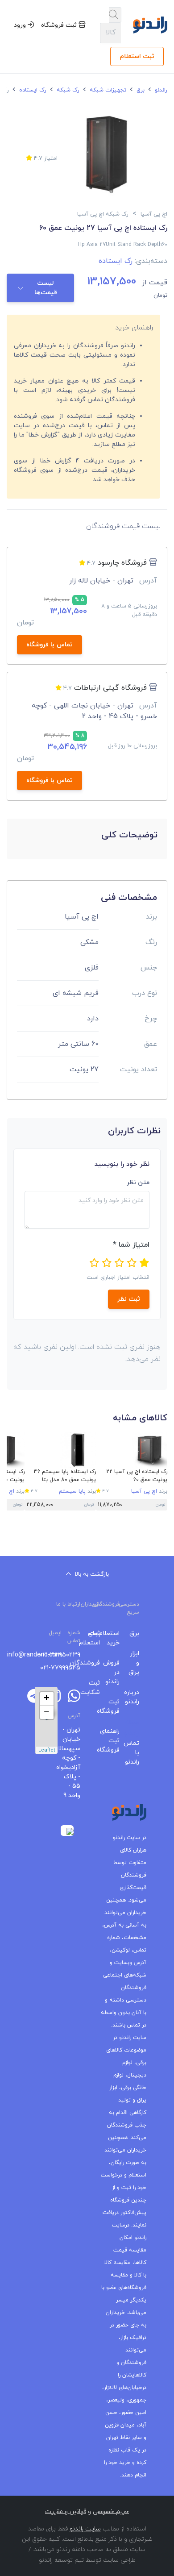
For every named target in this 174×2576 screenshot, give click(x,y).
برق (140, 90)
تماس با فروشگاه (50, 645)
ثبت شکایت (97, 1688)
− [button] (47, 1712)
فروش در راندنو (116, 1672)
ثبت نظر (129, 1299)
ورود (21, 25)
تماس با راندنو (136, 1753)
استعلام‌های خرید (116, 1638)
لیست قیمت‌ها (46, 288)
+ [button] (47, 1699)
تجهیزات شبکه (107, 90)
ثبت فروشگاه (60, 25)
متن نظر (138, 1183)
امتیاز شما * (131, 1245)
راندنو (160, 90)
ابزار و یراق (136, 1663)
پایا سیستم (72, 1491)
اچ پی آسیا (144, 1491)
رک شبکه (67, 90)
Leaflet (47, 1750)
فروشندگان (97, 1663)
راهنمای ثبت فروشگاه (116, 1741)
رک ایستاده (32, 90)
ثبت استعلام (137, 56)
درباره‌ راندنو (136, 1697)
